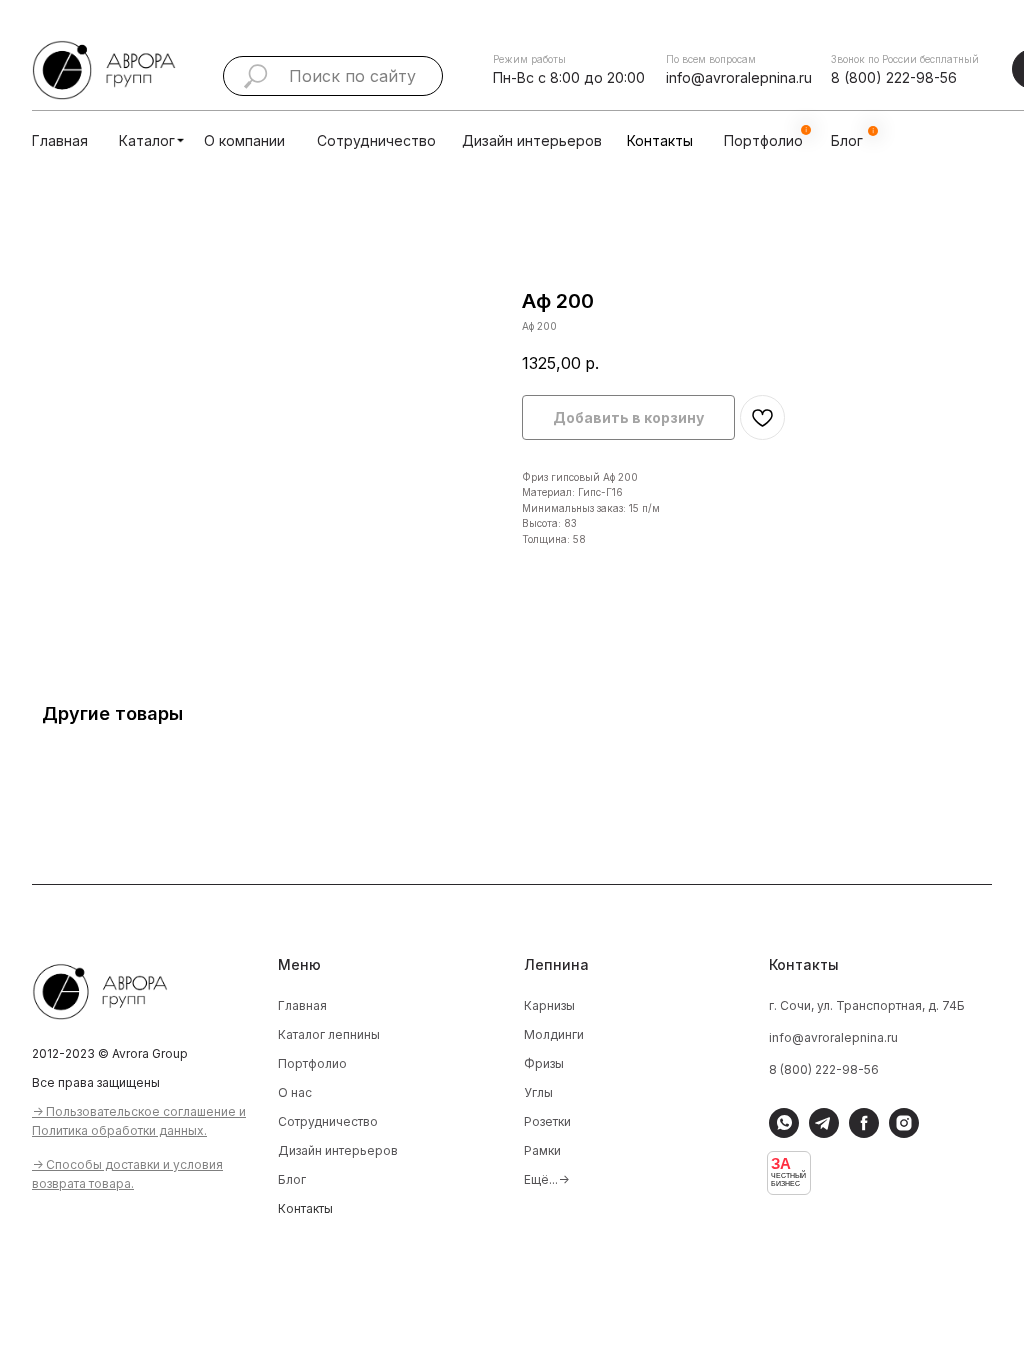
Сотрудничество (376, 140)
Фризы (544, 1063)
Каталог (147, 140)
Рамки (542, 1150)
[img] (180, 140)
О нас (295, 1092)
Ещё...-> (546, 1179)
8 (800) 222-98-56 (894, 77)
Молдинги (554, 1034)
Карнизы (549, 1005)
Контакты (660, 140)
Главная (60, 140)
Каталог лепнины (329, 1034)
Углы (538, 1092)
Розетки (547, 1121)
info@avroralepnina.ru (739, 77)
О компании (244, 140)
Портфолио (312, 1063)
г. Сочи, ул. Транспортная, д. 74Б (867, 1005)
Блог (292, 1179)
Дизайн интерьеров (532, 140)
